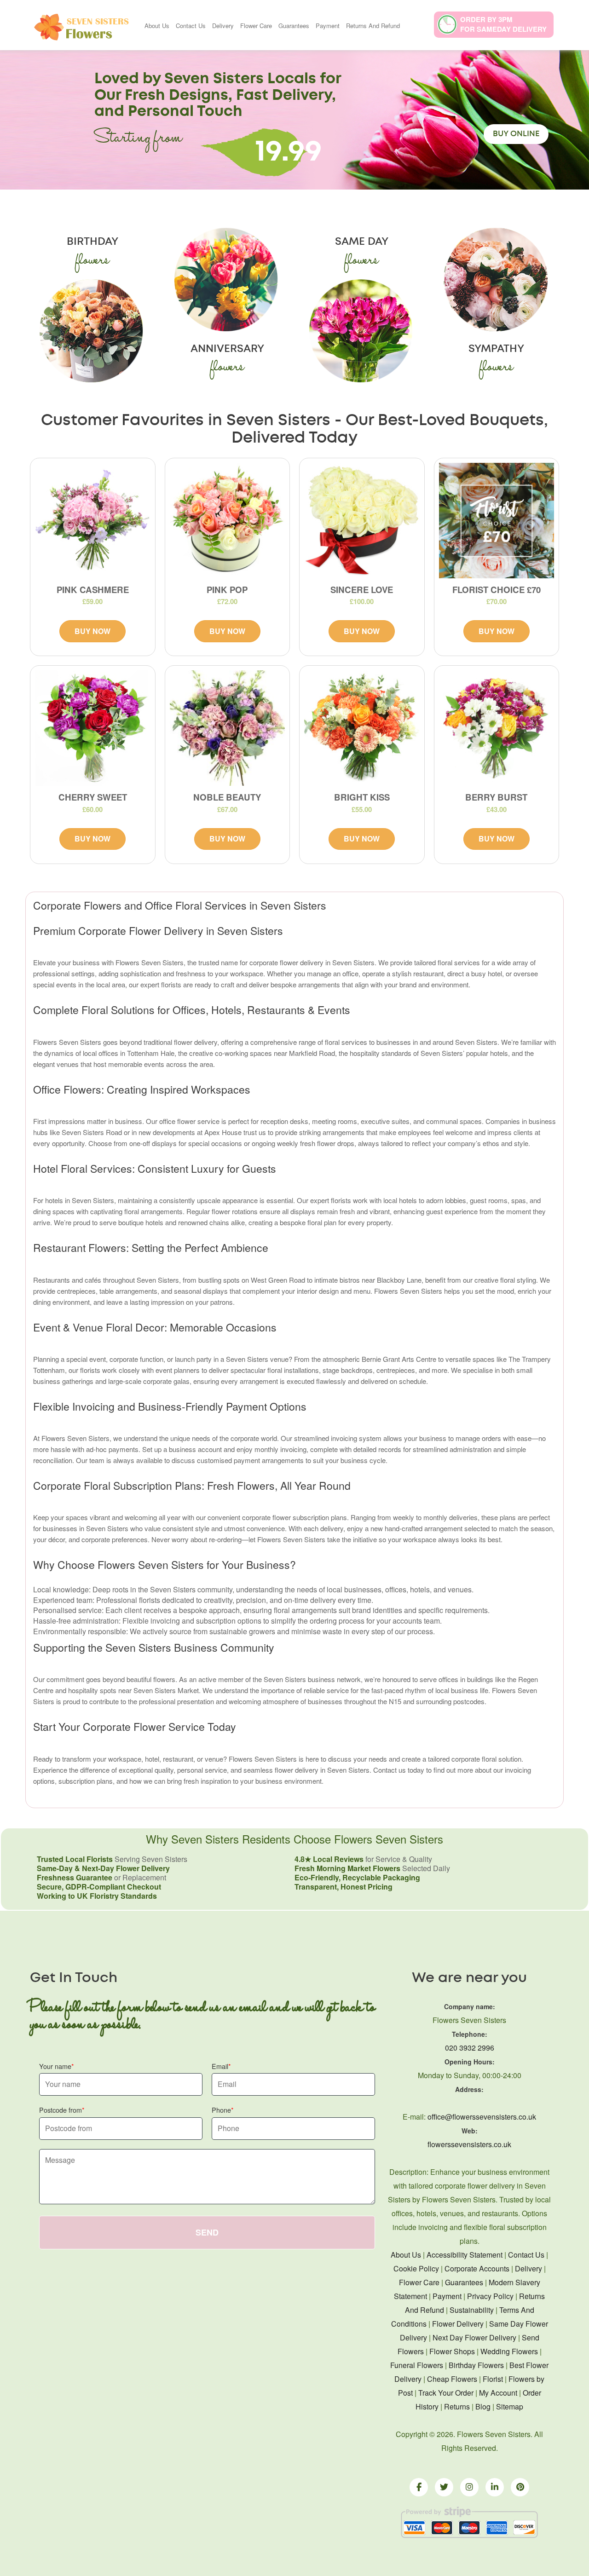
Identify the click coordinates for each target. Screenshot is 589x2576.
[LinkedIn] (495, 2487)
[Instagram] (469, 2487)
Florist (493, 2379)
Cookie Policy (416, 2268)
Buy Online (516, 134)
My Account (498, 2393)
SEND (207, 2232)
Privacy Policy (490, 2296)
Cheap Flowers (452, 2379)
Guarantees (294, 26)
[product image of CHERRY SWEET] (93, 728)
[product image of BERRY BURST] (497, 728)
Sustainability (472, 2310)
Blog (483, 2406)
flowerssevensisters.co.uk (469, 2144)
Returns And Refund (373, 26)
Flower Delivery (458, 2324)
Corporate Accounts (477, 2268)
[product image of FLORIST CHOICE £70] (497, 521)
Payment (328, 26)
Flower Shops (452, 2351)
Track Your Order (446, 2393)
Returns (457, 2406)
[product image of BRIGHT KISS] (362, 728)
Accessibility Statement (465, 2255)
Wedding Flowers (509, 2351)
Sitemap (510, 2406)
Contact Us (191, 26)
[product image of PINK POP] (228, 521)
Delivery (223, 26)
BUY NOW (92, 631)
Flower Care (256, 26)
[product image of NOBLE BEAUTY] (228, 728)
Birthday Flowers (476, 2365)
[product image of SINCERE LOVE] (362, 521)
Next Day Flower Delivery (474, 2337)
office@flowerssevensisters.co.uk (482, 2117)
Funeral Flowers (417, 2365)
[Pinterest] (520, 2487)
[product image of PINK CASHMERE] (93, 521)
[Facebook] (419, 2487)
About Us (157, 26)
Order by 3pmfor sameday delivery (503, 24)
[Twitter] (444, 2487)
